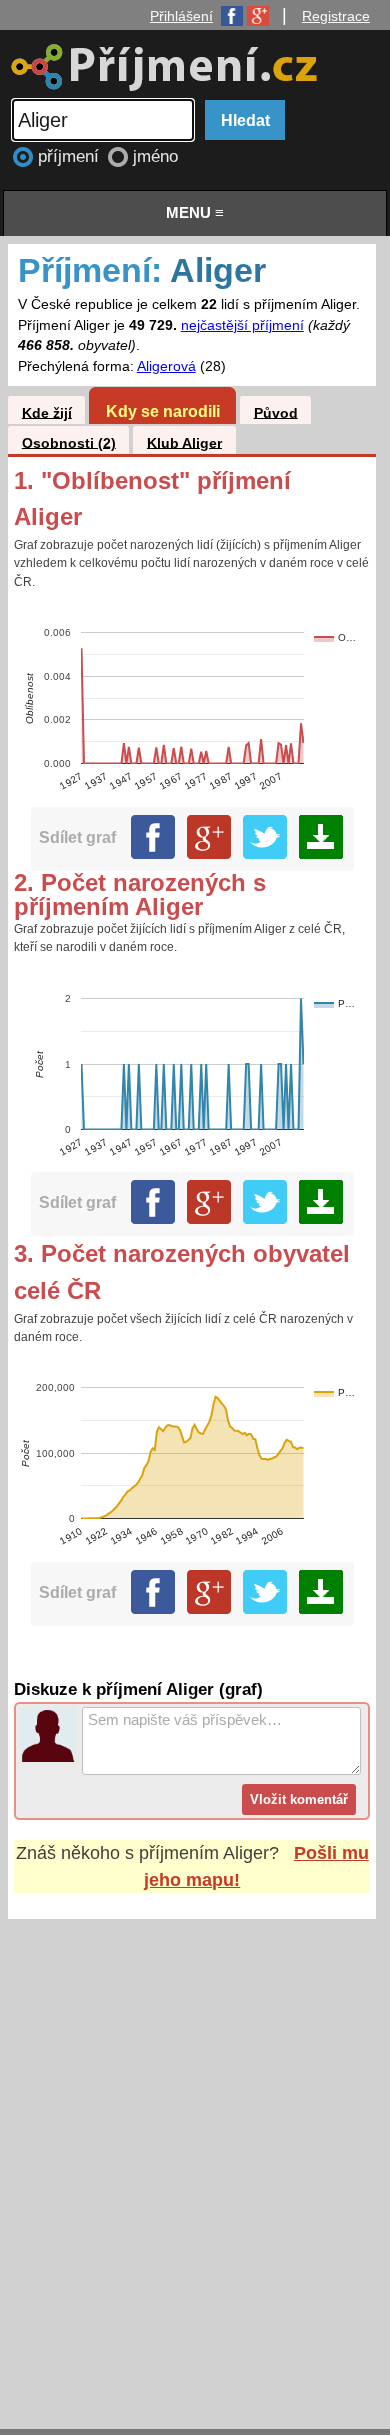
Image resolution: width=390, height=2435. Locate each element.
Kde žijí (47, 412)
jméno (155, 156)
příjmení (71, 156)
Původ (276, 412)
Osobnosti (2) (69, 442)
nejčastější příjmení (242, 325)
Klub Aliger (184, 442)
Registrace (336, 16)
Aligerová (166, 366)
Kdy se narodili (163, 411)
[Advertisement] (195, 2155)
